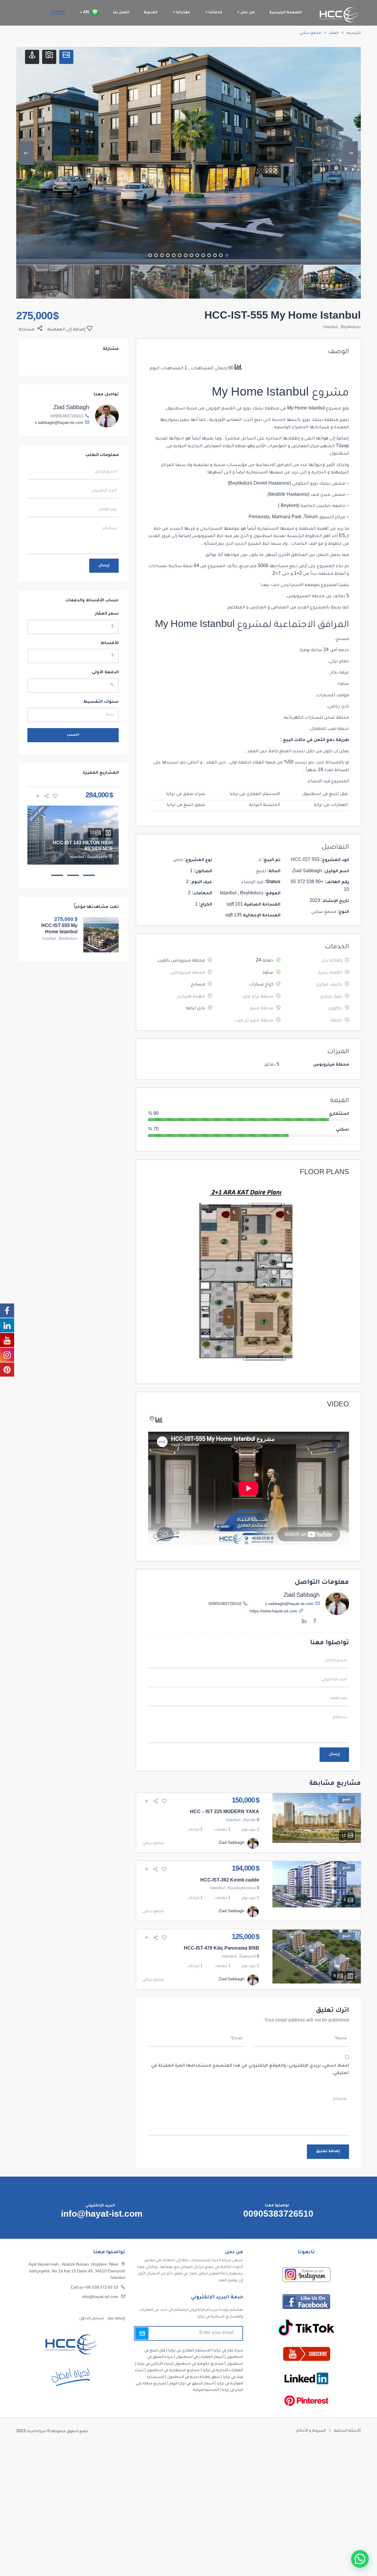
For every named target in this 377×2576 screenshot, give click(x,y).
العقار (334, 33)
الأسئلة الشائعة (347, 2431)
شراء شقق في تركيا (186, 794)
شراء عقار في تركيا (228, 2351)
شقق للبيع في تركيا (186, 805)
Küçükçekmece (242, 1889)
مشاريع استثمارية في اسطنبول (173, 2371)
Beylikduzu (351, 327)
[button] (360, 2559)
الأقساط (110, 643)
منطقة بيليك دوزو (261, 409)
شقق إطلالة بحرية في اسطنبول (194, 2377)
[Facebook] (315, 1622)
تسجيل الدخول (92, 2319)
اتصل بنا (121, 13)
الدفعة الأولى (105, 673)
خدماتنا (215, 13)
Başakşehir (97, 857)
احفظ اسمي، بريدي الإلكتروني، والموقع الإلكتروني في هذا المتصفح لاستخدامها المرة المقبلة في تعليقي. (250, 2070)
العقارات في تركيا (331, 805)
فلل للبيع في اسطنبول (325, 794)
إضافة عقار (116, 2319)
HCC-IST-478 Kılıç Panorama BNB (221, 1949)
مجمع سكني (310, 33)
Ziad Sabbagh (302, 1596)
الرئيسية (354, 33)
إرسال (334, 1754)
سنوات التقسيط (101, 702)
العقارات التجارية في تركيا (223, 2371)
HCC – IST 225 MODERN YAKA (225, 1813)
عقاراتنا (183, 13)
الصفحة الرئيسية (286, 13)
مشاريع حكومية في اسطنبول (199, 2364)
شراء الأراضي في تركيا (155, 2364)
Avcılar (250, 1821)
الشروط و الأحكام (311, 2431)
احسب (73, 735)
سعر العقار (107, 614)
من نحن (247, 13)
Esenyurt (248, 1957)
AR (86, 13)
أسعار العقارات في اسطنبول (200, 2357)
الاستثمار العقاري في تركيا (255, 794)
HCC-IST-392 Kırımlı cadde (230, 1881)
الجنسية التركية (264, 805)
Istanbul (330, 327)
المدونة (151, 13)
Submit (142, 2333)
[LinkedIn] (304, 1622)
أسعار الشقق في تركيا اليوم (192, 2384)
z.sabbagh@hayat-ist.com (289, 1604)
